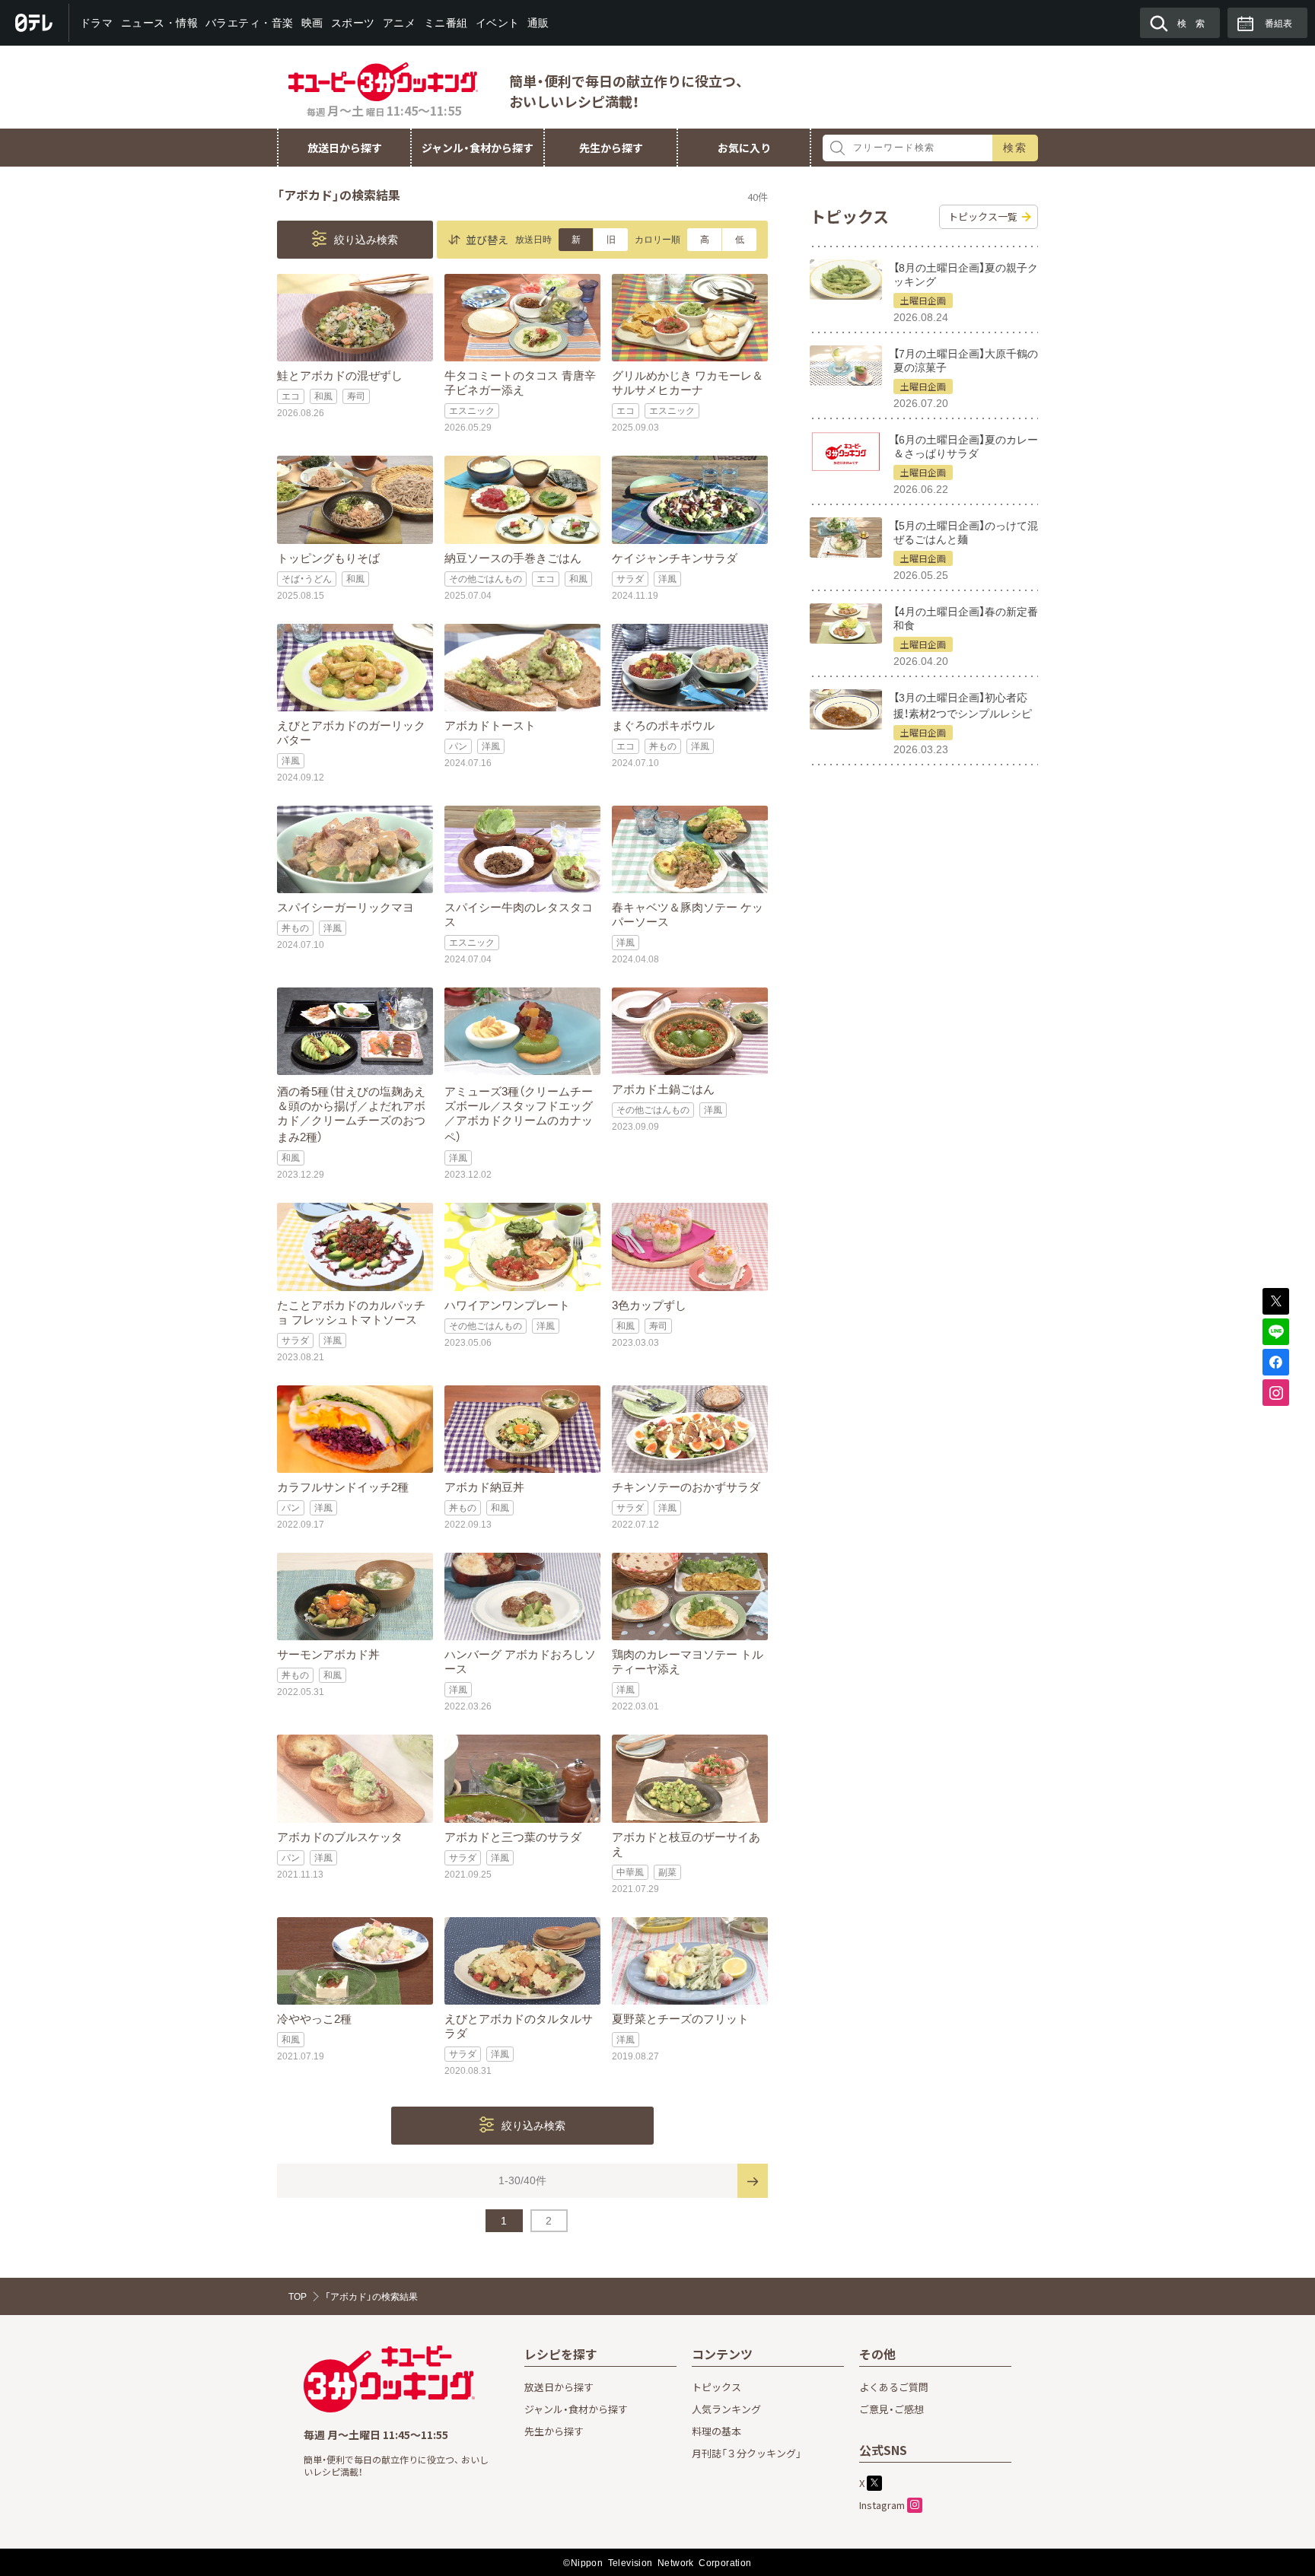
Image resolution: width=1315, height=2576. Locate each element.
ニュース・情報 (159, 23)
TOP (298, 2297)
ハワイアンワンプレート (507, 1305)
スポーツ (353, 23)
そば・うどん (307, 579)
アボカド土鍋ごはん (663, 1089)
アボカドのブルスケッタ (340, 1837)
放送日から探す (345, 148)
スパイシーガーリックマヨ (345, 907)
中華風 (630, 1872)
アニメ (400, 23)
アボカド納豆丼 (484, 1487)
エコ (291, 396)
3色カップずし (649, 1305)
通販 (538, 23)
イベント (497, 23)
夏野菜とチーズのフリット (680, 2019)
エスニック (472, 411)
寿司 (356, 396)
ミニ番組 (445, 23)
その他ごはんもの (486, 579)
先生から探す (611, 148)
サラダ (630, 579)
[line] (1276, 1332)
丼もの (663, 746)
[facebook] (1276, 1362)
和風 (323, 396)
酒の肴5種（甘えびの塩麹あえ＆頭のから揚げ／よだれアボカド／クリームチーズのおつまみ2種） (351, 1114)
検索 (1016, 148)
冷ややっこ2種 (314, 2019)
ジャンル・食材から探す (478, 148)
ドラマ (97, 23)
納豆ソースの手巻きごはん (513, 558)
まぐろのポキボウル (663, 725)
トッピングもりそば (328, 558)
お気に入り (744, 148)
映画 (312, 23)
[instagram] (1276, 1393)
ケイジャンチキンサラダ (675, 558)
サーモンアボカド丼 (328, 1654)
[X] (1276, 1301)
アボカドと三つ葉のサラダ (513, 1837)
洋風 (667, 579)
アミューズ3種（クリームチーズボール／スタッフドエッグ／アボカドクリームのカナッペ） (519, 1114)
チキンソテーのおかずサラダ (686, 1487)
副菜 (667, 1872)
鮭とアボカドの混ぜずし (340, 375)
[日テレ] (35, 23)
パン (458, 746)
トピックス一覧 (983, 216)
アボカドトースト (490, 725)
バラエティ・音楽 (250, 23)
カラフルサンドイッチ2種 (343, 1487)
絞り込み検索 (365, 240)
